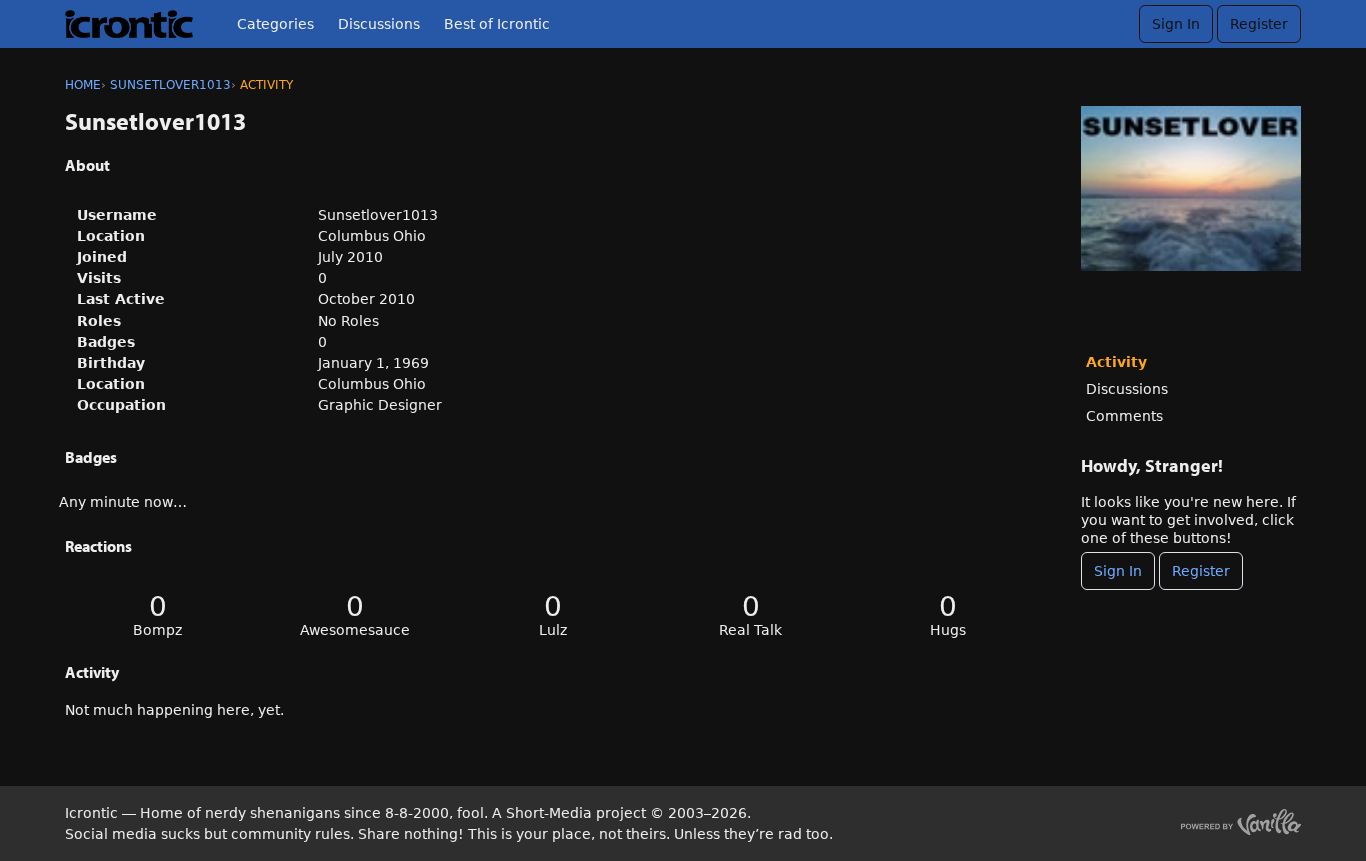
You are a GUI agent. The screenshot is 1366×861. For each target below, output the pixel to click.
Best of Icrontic (497, 24)
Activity (1116, 362)
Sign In (1176, 24)
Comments (1124, 416)
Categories (275, 24)
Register (1259, 24)
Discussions (379, 24)
